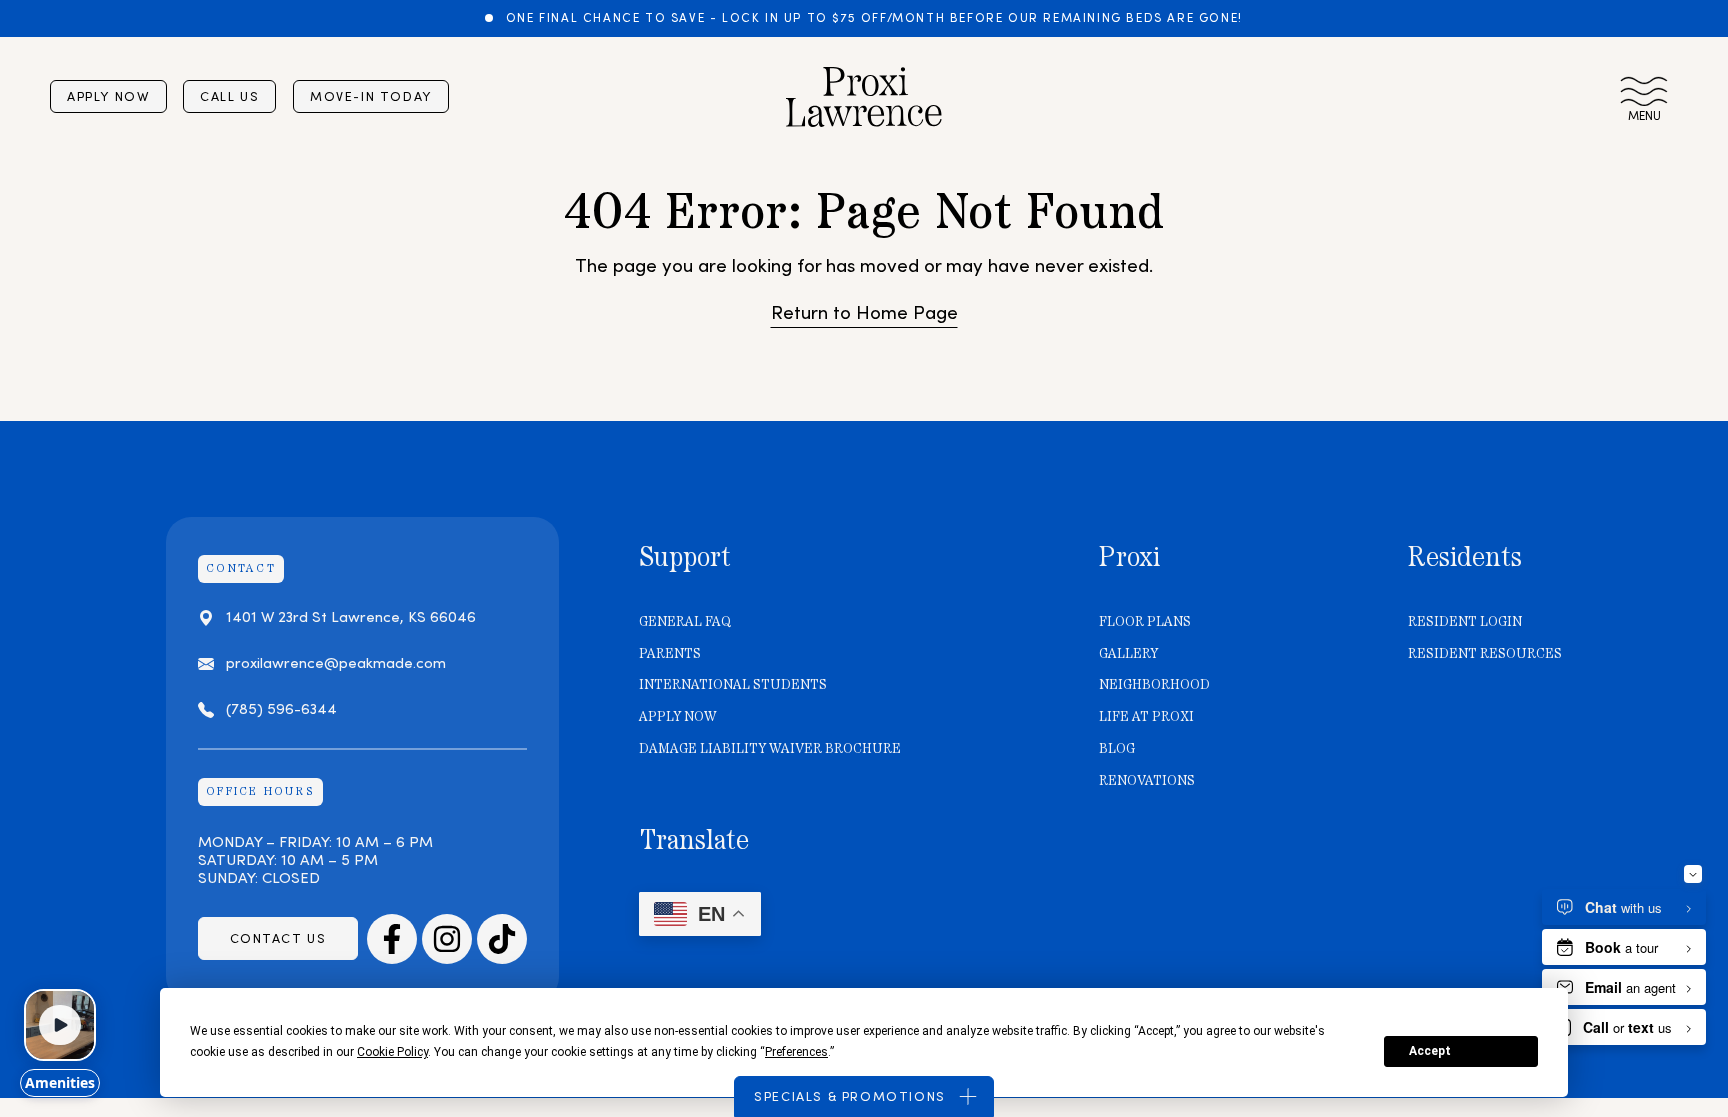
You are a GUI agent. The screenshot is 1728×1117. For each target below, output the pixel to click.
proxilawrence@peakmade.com (336, 664)
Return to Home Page (864, 313)
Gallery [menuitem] (1128, 654)
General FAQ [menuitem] (685, 622)
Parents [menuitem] (670, 654)
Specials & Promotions (850, 1096)
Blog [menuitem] (1117, 749)
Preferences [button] (796, 1052)
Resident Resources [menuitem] (1485, 654)
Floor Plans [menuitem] (1145, 622)
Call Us (229, 96)
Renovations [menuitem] (1147, 781)
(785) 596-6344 (281, 710)
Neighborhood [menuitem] (1154, 685)
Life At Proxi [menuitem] (1146, 717)
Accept (1430, 1051)
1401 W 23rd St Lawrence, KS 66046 (351, 617)
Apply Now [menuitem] (678, 717)
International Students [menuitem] (733, 685)
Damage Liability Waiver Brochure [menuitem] (770, 749)
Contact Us (278, 938)
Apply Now (108, 96)
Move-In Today (371, 96)
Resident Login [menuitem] (1465, 622)
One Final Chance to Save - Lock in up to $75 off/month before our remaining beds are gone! (872, 18)
